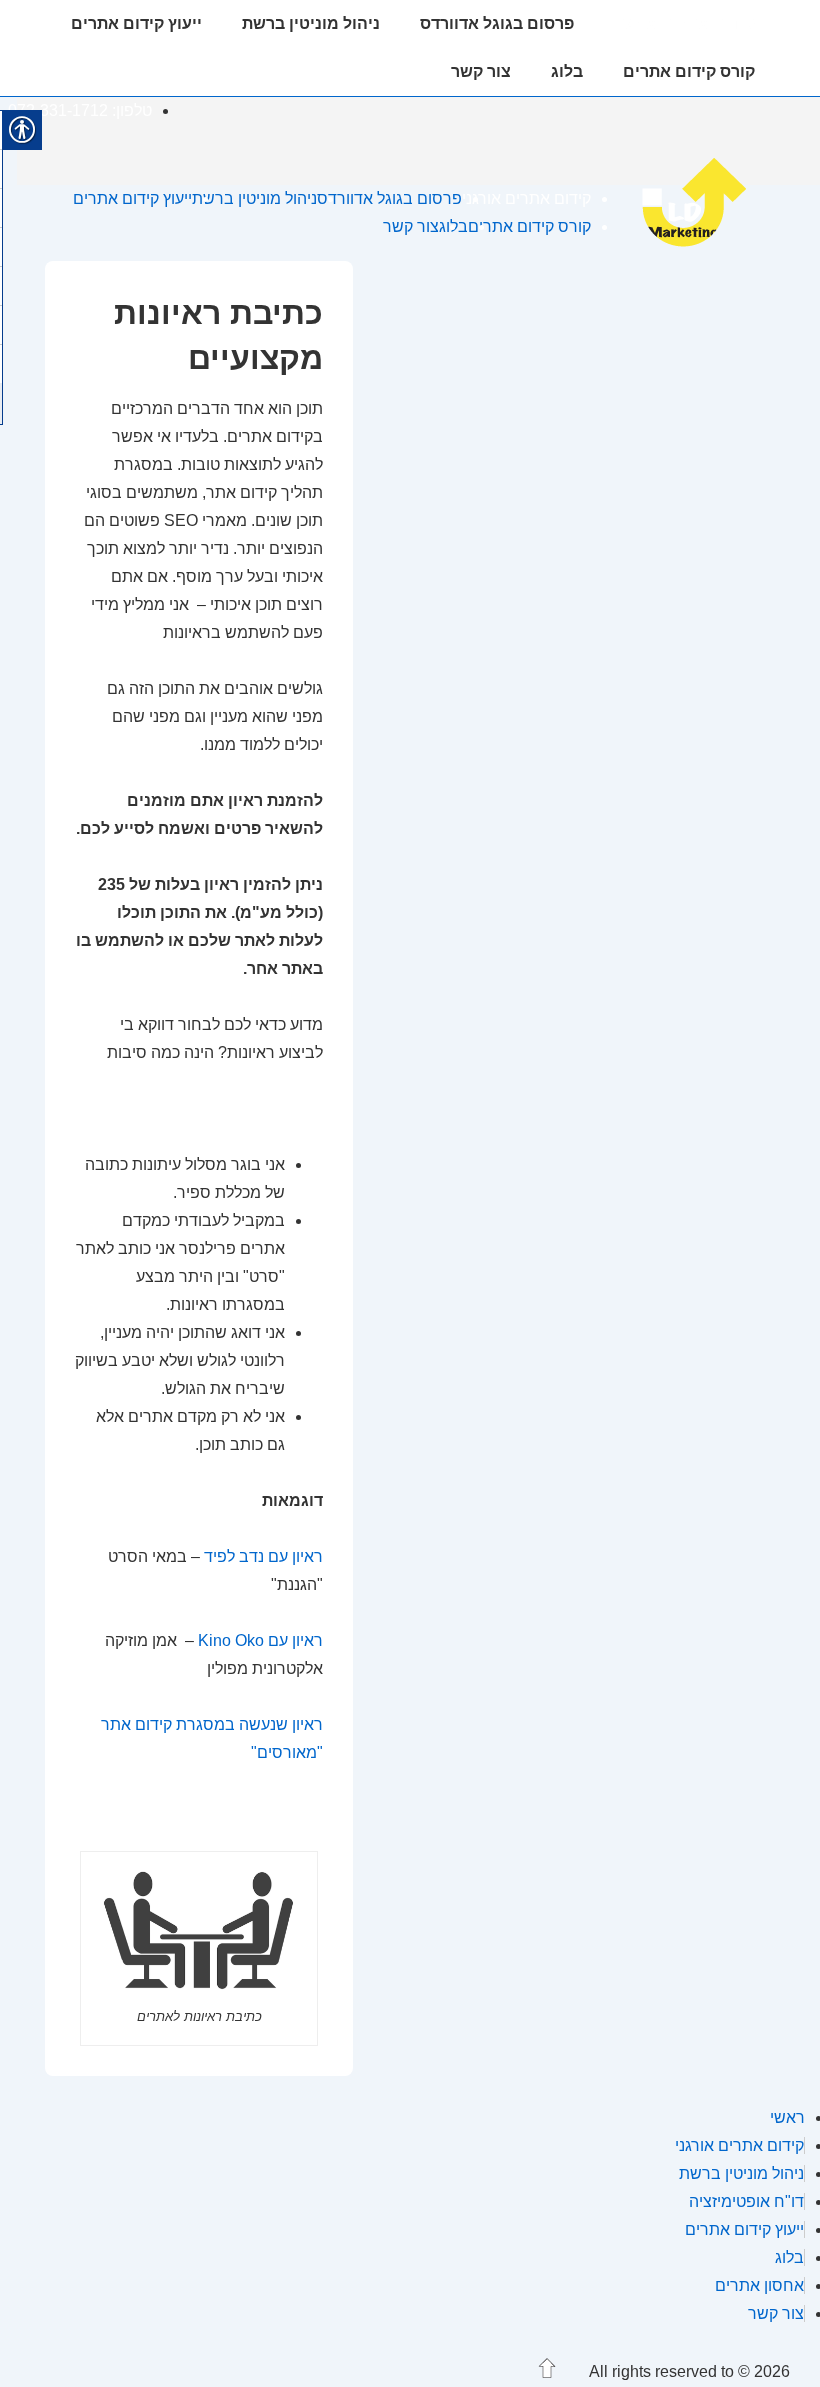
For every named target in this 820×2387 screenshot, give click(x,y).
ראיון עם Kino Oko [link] (260, 1640)
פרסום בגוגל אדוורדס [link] (497, 23)
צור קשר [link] (481, 71)
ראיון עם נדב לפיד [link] (263, 1556)
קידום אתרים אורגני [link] (684, 23)
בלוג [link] (567, 71)
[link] (705, 245)
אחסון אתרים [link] (759, 2285)
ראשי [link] (787, 2117)
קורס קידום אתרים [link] (689, 71)
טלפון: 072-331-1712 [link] (80, 110)
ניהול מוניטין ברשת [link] (311, 23)
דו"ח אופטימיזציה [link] (746, 2201)
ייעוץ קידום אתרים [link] (136, 23)
